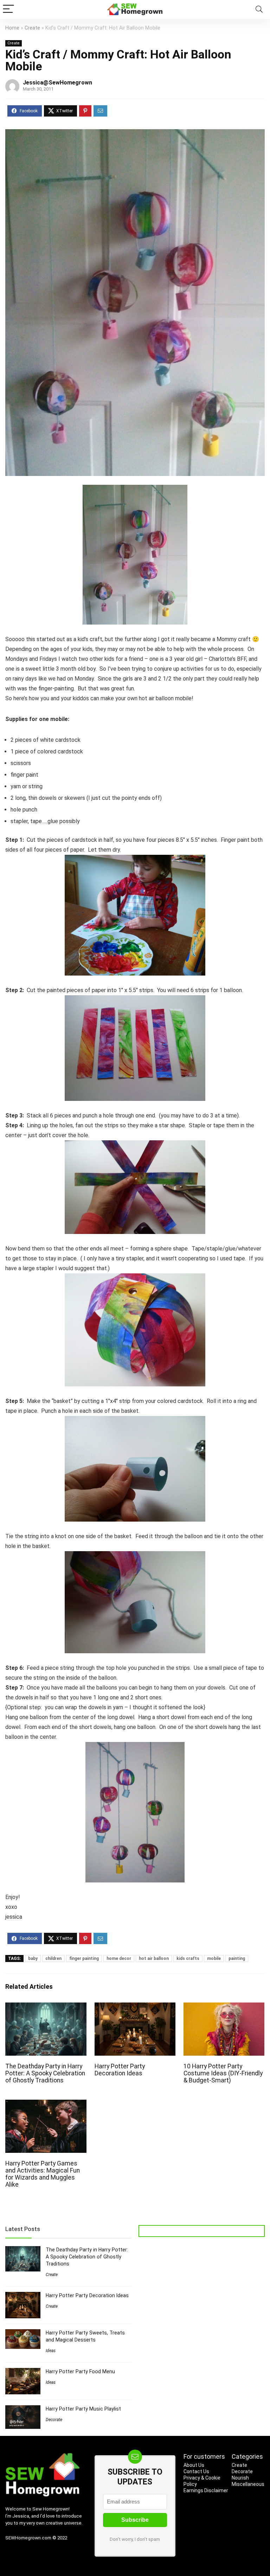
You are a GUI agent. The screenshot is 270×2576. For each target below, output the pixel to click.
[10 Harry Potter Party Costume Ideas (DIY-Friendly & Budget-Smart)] (224, 2007)
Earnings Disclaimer (206, 2490)
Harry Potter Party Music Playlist (83, 2409)
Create (32, 28)
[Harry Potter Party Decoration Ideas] (135, 2007)
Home (12, 28)
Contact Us (196, 2471)
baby (33, 1958)
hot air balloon (154, 1958)
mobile (214, 1958)
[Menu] (8, 9)
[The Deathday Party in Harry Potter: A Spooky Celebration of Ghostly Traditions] (46, 2007)
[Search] (259, 9)
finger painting (84, 1958)
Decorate (54, 2420)
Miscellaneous (248, 2484)
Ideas (51, 2351)
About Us (194, 2465)
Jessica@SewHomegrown (57, 83)
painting (237, 1958)
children (53, 1958)
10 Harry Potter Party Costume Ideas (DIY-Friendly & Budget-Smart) (223, 2073)
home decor (119, 1958)
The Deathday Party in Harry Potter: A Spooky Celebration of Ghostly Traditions (45, 2073)
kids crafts (188, 1958)
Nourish (240, 2478)
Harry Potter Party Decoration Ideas (120, 2070)
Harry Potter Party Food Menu (80, 2371)
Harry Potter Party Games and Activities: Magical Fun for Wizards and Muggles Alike (43, 2174)
